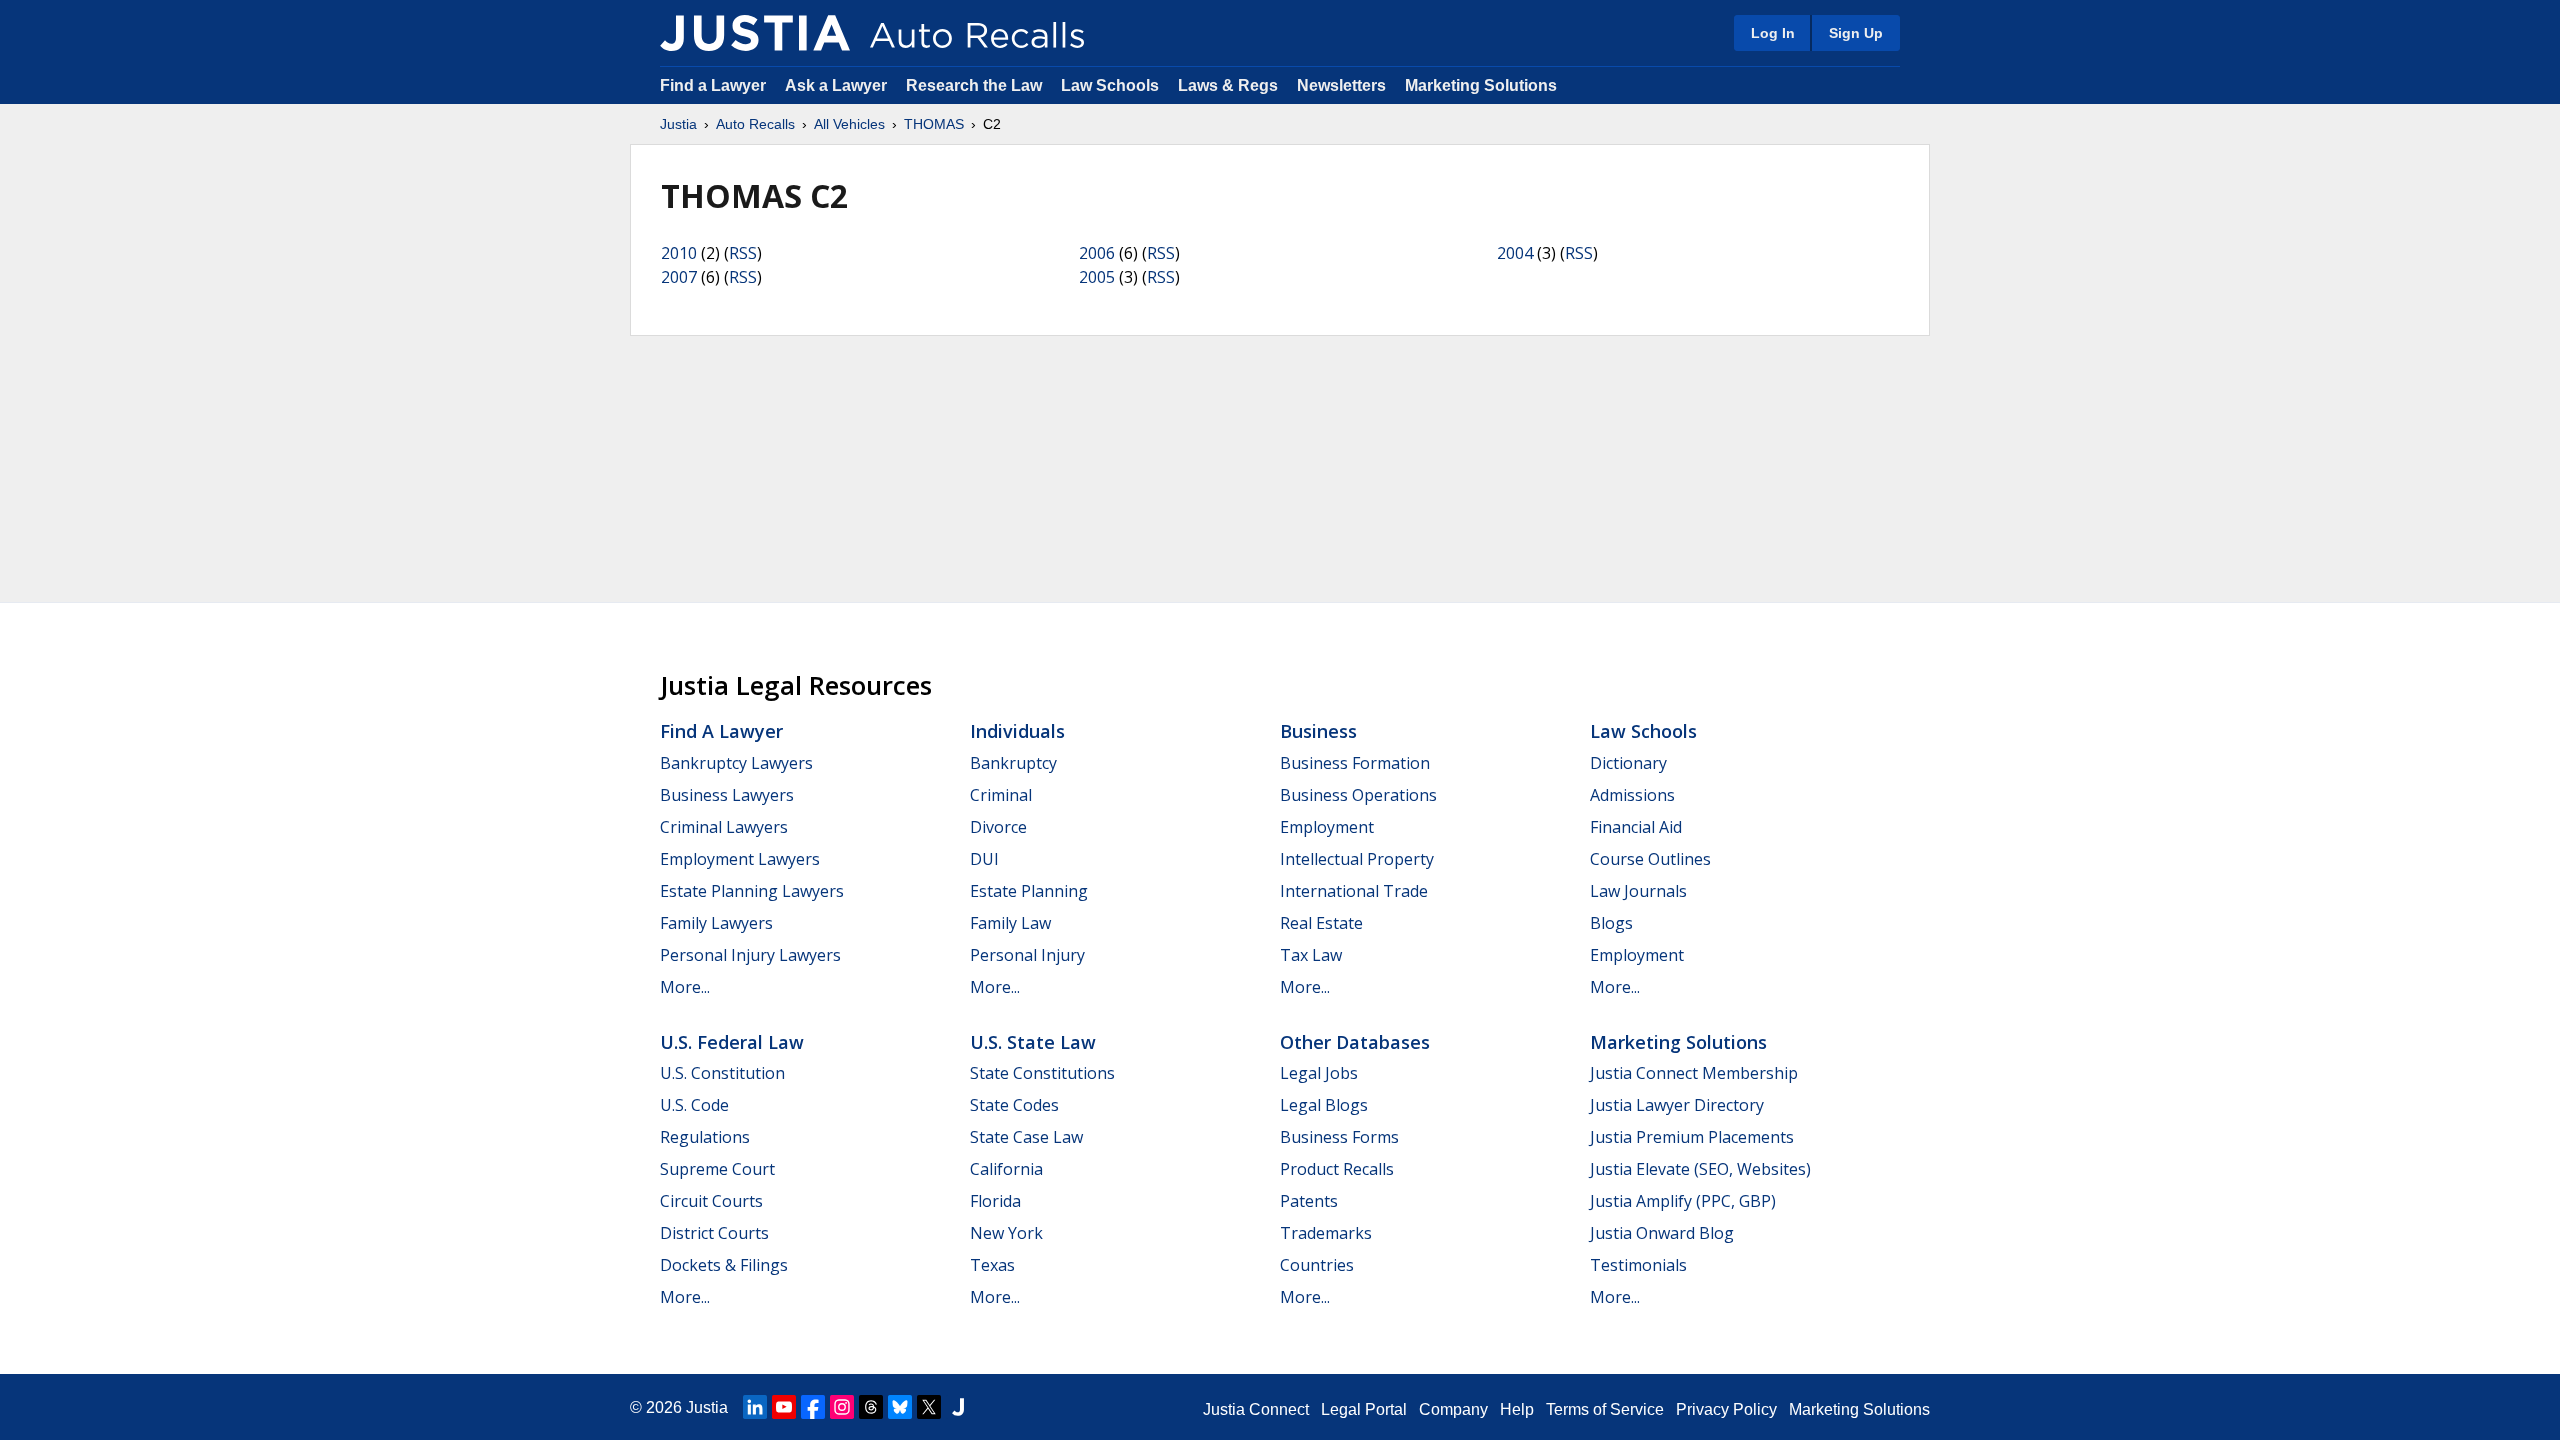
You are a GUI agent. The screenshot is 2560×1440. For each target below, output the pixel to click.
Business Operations (1358, 795)
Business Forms (1339, 1137)
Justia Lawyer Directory (1677, 1105)
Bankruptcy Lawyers (736, 763)
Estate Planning (1029, 891)
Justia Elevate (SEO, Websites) (1700, 1169)
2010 (679, 253)
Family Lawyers (716, 923)
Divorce (998, 827)
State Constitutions (1042, 1073)
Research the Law (974, 85)
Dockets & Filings (724, 1265)
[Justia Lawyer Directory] (958, 1407)
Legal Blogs (1324, 1105)
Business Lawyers (727, 795)
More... (685, 987)
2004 (1515, 253)
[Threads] (871, 1407)
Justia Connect (1256, 1409)
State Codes (1014, 1105)
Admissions (1632, 795)
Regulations (705, 1137)
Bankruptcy (1013, 763)
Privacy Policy (1726, 1409)
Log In (1773, 33)
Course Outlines (1650, 859)
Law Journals (1638, 891)
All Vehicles (849, 124)
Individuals (1017, 731)
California (1006, 1169)
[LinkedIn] (755, 1407)
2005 (1097, 277)
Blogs (1611, 923)
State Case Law (1026, 1137)
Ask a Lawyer (838, 85)
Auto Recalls (755, 124)
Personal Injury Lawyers (750, 955)
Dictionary (1628, 763)
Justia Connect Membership (1694, 1073)
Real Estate (1321, 923)
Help (1517, 1409)
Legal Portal (1364, 1409)
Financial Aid (1636, 827)
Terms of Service (1605, 1409)
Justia (678, 124)
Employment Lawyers (740, 859)
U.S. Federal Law (732, 1042)
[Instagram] (842, 1407)
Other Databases (1355, 1042)
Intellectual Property (1357, 859)
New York (1006, 1233)
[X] (929, 1407)
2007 (679, 277)
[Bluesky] (900, 1407)
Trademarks (1326, 1233)
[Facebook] (813, 1407)
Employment (1327, 827)
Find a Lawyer (713, 85)
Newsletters (1341, 85)
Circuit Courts (711, 1201)
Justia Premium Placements (1692, 1137)
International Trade (1354, 891)
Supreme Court (717, 1169)
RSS (743, 253)
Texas (992, 1265)
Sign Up (1856, 33)
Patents (1309, 1201)
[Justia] (755, 33)
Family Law (1010, 923)
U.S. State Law (1033, 1042)
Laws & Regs (1228, 85)
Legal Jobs (1319, 1073)
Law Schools (1110, 85)
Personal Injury (1027, 955)
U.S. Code (694, 1105)
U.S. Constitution (722, 1073)
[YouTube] (784, 1407)
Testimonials (1638, 1265)
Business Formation (1355, 763)
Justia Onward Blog (1662, 1233)
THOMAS (934, 124)
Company (1453, 1409)
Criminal (1001, 795)
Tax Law (1311, 955)
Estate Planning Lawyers (752, 891)
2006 (1097, 253)
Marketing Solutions (1481, 85)
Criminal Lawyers (724, 827)
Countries (1317, 1265)
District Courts (714, 1233)
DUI (984, 859)
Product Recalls (1337, 1169)
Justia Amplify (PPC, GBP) (1683, 1201)
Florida (995, 1201)
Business (1318, 731)
